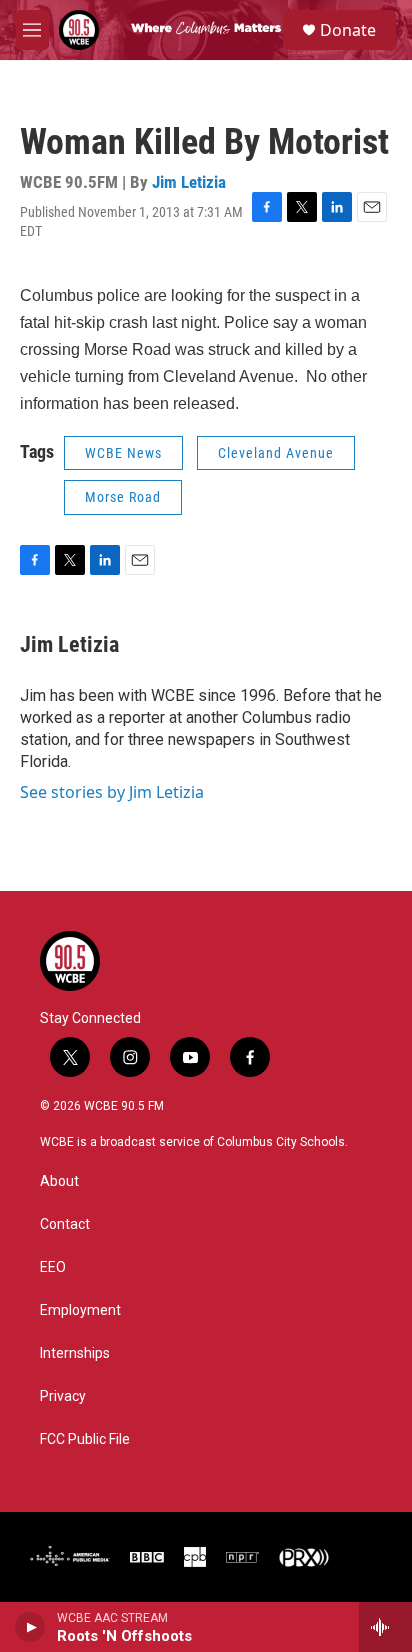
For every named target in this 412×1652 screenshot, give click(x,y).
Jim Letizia (189, 182)
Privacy (63, 1396)
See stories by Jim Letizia (112, 792)
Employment (80, 1310)
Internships (75, 1353)
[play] (30, 1627)
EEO (53, 1267)
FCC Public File (85, 1439)
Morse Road (123, 497)
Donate (348, 30)
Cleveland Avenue (276, 453)
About (59, 1181)
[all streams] (385, 1627)
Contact (65, 1224)
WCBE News (123, 453)
